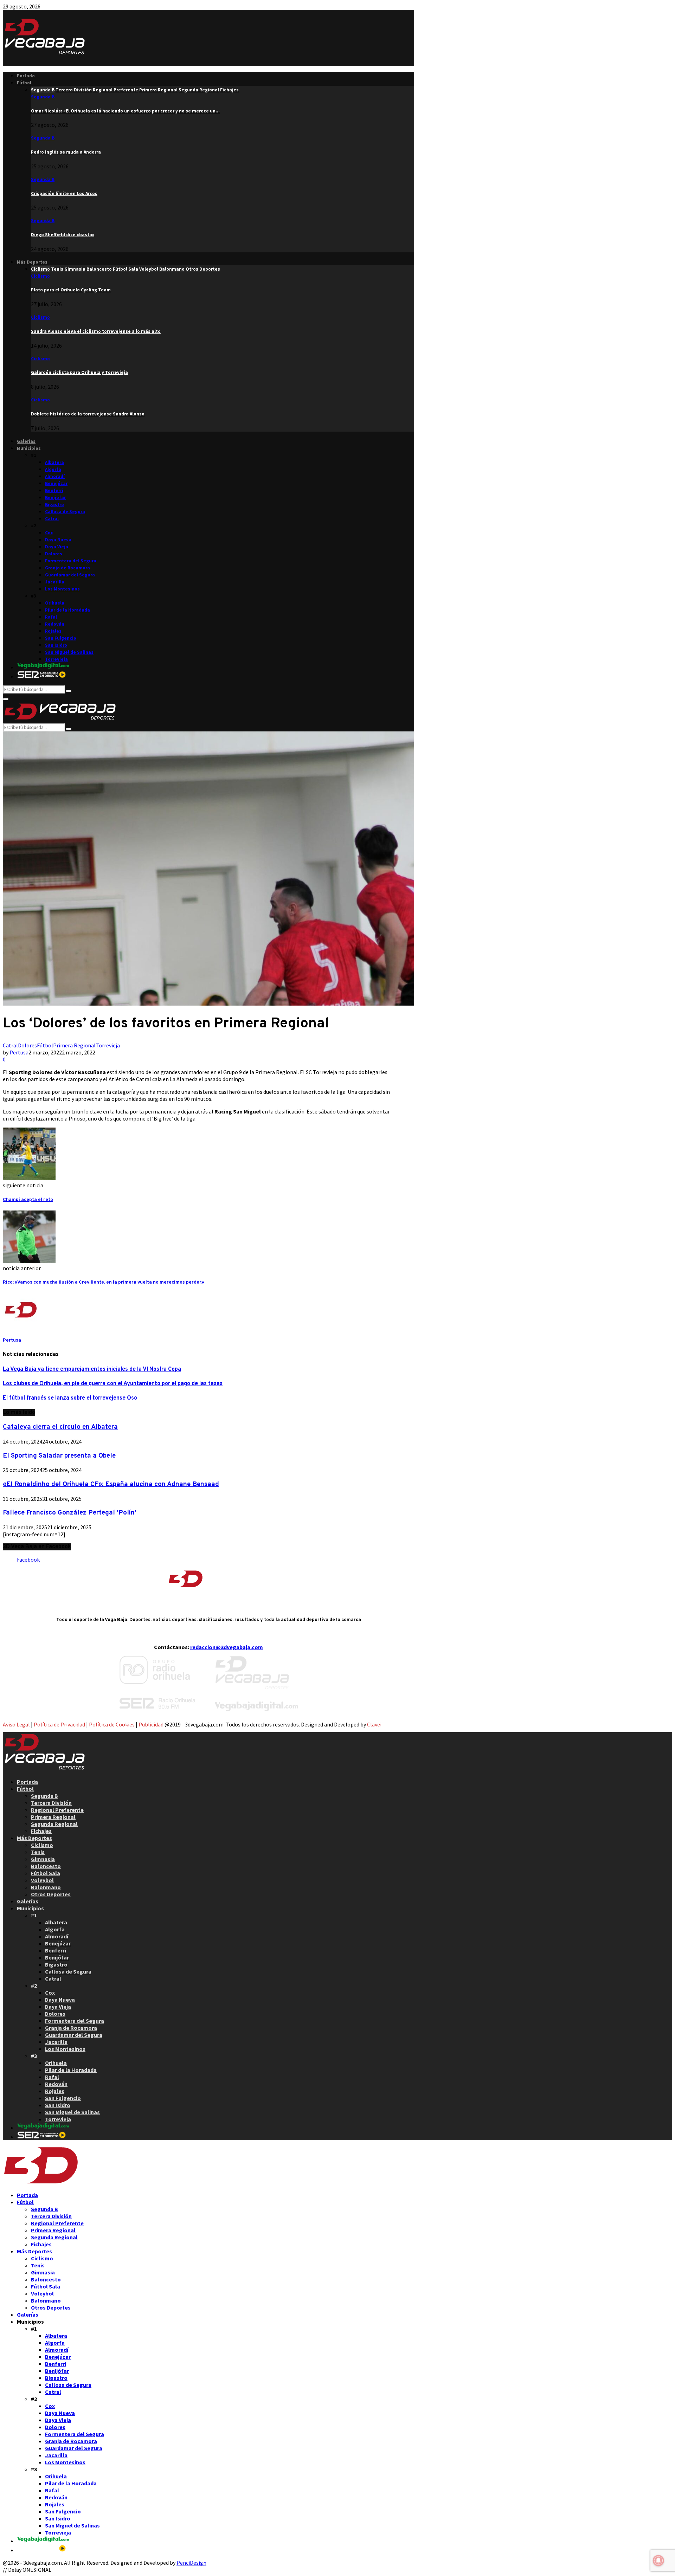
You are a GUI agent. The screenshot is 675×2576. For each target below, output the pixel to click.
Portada (26, 76)
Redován (55, 624)
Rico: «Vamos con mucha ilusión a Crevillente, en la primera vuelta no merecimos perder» (103, 1282)
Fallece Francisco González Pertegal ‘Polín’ (70, 1513)
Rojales (53, 631)
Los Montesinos (62, 589)
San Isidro (56, 645)
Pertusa (19, 1052)
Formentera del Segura (71, 561)
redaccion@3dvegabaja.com (227, 1647)
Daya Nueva (58, 540)
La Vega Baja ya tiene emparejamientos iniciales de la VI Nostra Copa (92, 1369)
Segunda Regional (54, 1824)
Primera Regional (74, 1045)
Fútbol (24, 83)
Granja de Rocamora (67, 568)
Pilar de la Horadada (67, 610)
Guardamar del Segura (70, 575)
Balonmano (46, 1887)
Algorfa (53, 469)
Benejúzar (56, 483)
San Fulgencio (61, 638)
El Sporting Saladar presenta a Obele (59, 1456)
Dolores (54, 554)
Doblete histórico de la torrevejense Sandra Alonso (88, 414)
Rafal (51, 617)
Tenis (38, 1852)
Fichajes (41, 1831)
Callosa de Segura (65, 512)
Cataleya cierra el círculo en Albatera (60, 1427)
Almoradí (55, 476)
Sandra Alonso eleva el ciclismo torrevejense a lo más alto (96, 331)
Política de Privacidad (59, 1724)
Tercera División (51, 1803)
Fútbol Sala (46, 1873)
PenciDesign (191, 2563)
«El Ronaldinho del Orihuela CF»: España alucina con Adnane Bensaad (111, 1484)
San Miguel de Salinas (69, 652)
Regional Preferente (57, 1810)
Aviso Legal (16, 1724)
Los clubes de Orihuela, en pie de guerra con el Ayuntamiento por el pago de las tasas (113, 1384)
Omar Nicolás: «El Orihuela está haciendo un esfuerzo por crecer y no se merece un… (125, 111)
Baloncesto (46, 1866)
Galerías (26, 441)
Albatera (54, 462)
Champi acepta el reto (28, 1200)
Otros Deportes (51, 1894)
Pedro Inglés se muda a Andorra (66, 152)
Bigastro (54, 505)
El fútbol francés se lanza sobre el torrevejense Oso (70, 1398)
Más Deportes (32, 262)
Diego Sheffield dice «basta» (63, 235)
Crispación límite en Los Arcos (64, 193)
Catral (52, 519)
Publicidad (151, 1724)
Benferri (54, 490)
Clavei (374, 1724)
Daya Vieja (57, 547)
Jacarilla (55, 582)
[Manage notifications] (658, 2561)
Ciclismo (40, 276)
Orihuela (55, 603)
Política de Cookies (112, 1724)
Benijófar (55, 498)
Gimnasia (43, 1859)
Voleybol (42, 1880)
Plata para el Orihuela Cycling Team (71, 290)
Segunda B (43, 97)
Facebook (28, 1560)
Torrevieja (56, 659)
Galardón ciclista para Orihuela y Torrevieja (79, 372)
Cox (49, 533)
